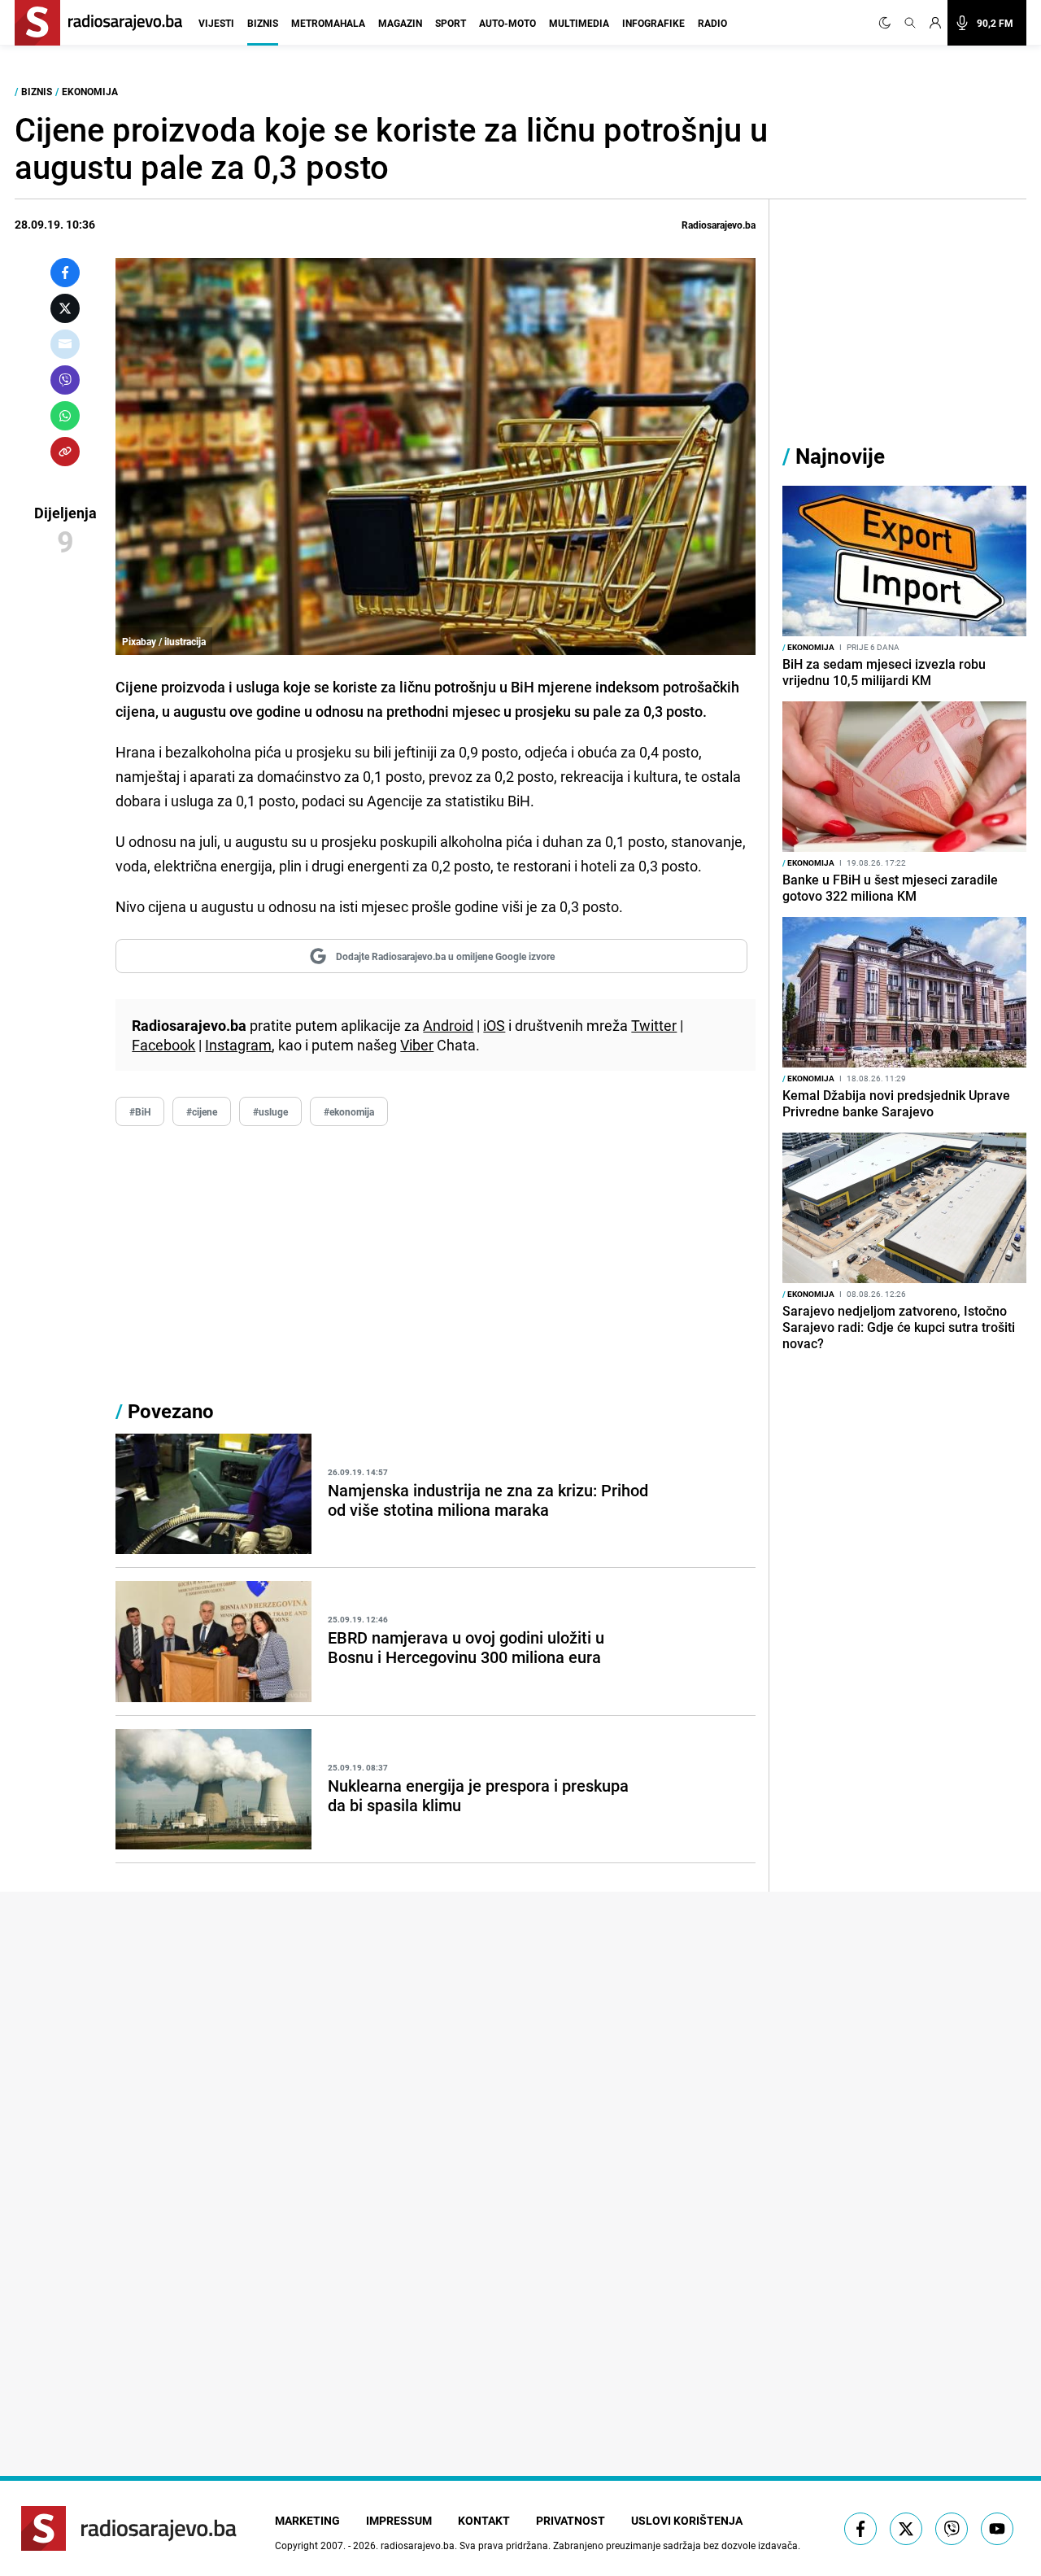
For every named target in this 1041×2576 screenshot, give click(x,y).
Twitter (654, 1025)
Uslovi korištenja (687, 2520)
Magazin (400, 23)
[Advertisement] (436, 1258)
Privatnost (571, 2520)
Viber (417, 1045)
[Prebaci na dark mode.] (888, 23)
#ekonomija (349, 1111)
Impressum (399, 2520)
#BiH (140, 1111)
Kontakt (484, 2520)
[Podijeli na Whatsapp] (65, 416)
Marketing (307, 2520)
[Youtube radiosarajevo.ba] (997, 2529)
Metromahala (328, 23)
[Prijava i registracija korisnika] (935, 23)
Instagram (238, 1045)
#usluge (270, 1111)
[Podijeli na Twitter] (65, 308)
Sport (451, 23)
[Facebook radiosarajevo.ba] (860, 2529)
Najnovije (840, 456)
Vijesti (216, 23)
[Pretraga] (910, 23)
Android (448, 1025)
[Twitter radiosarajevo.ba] (906, 2529)
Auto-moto (507, 23)
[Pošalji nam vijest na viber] (952, 2529)
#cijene (202, 1111)
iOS (494, 1025)
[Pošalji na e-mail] (65, 344)
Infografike (653, 23)
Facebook (163, 1045)
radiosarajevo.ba (418, 2545)
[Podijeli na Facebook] (65, 273)
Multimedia (579, 23)
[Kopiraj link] (65, 452)
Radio (712, 23)
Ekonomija (90, 91)
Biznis (263, 23)
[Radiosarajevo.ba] (129, 2528)
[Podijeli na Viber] (65, 380)
